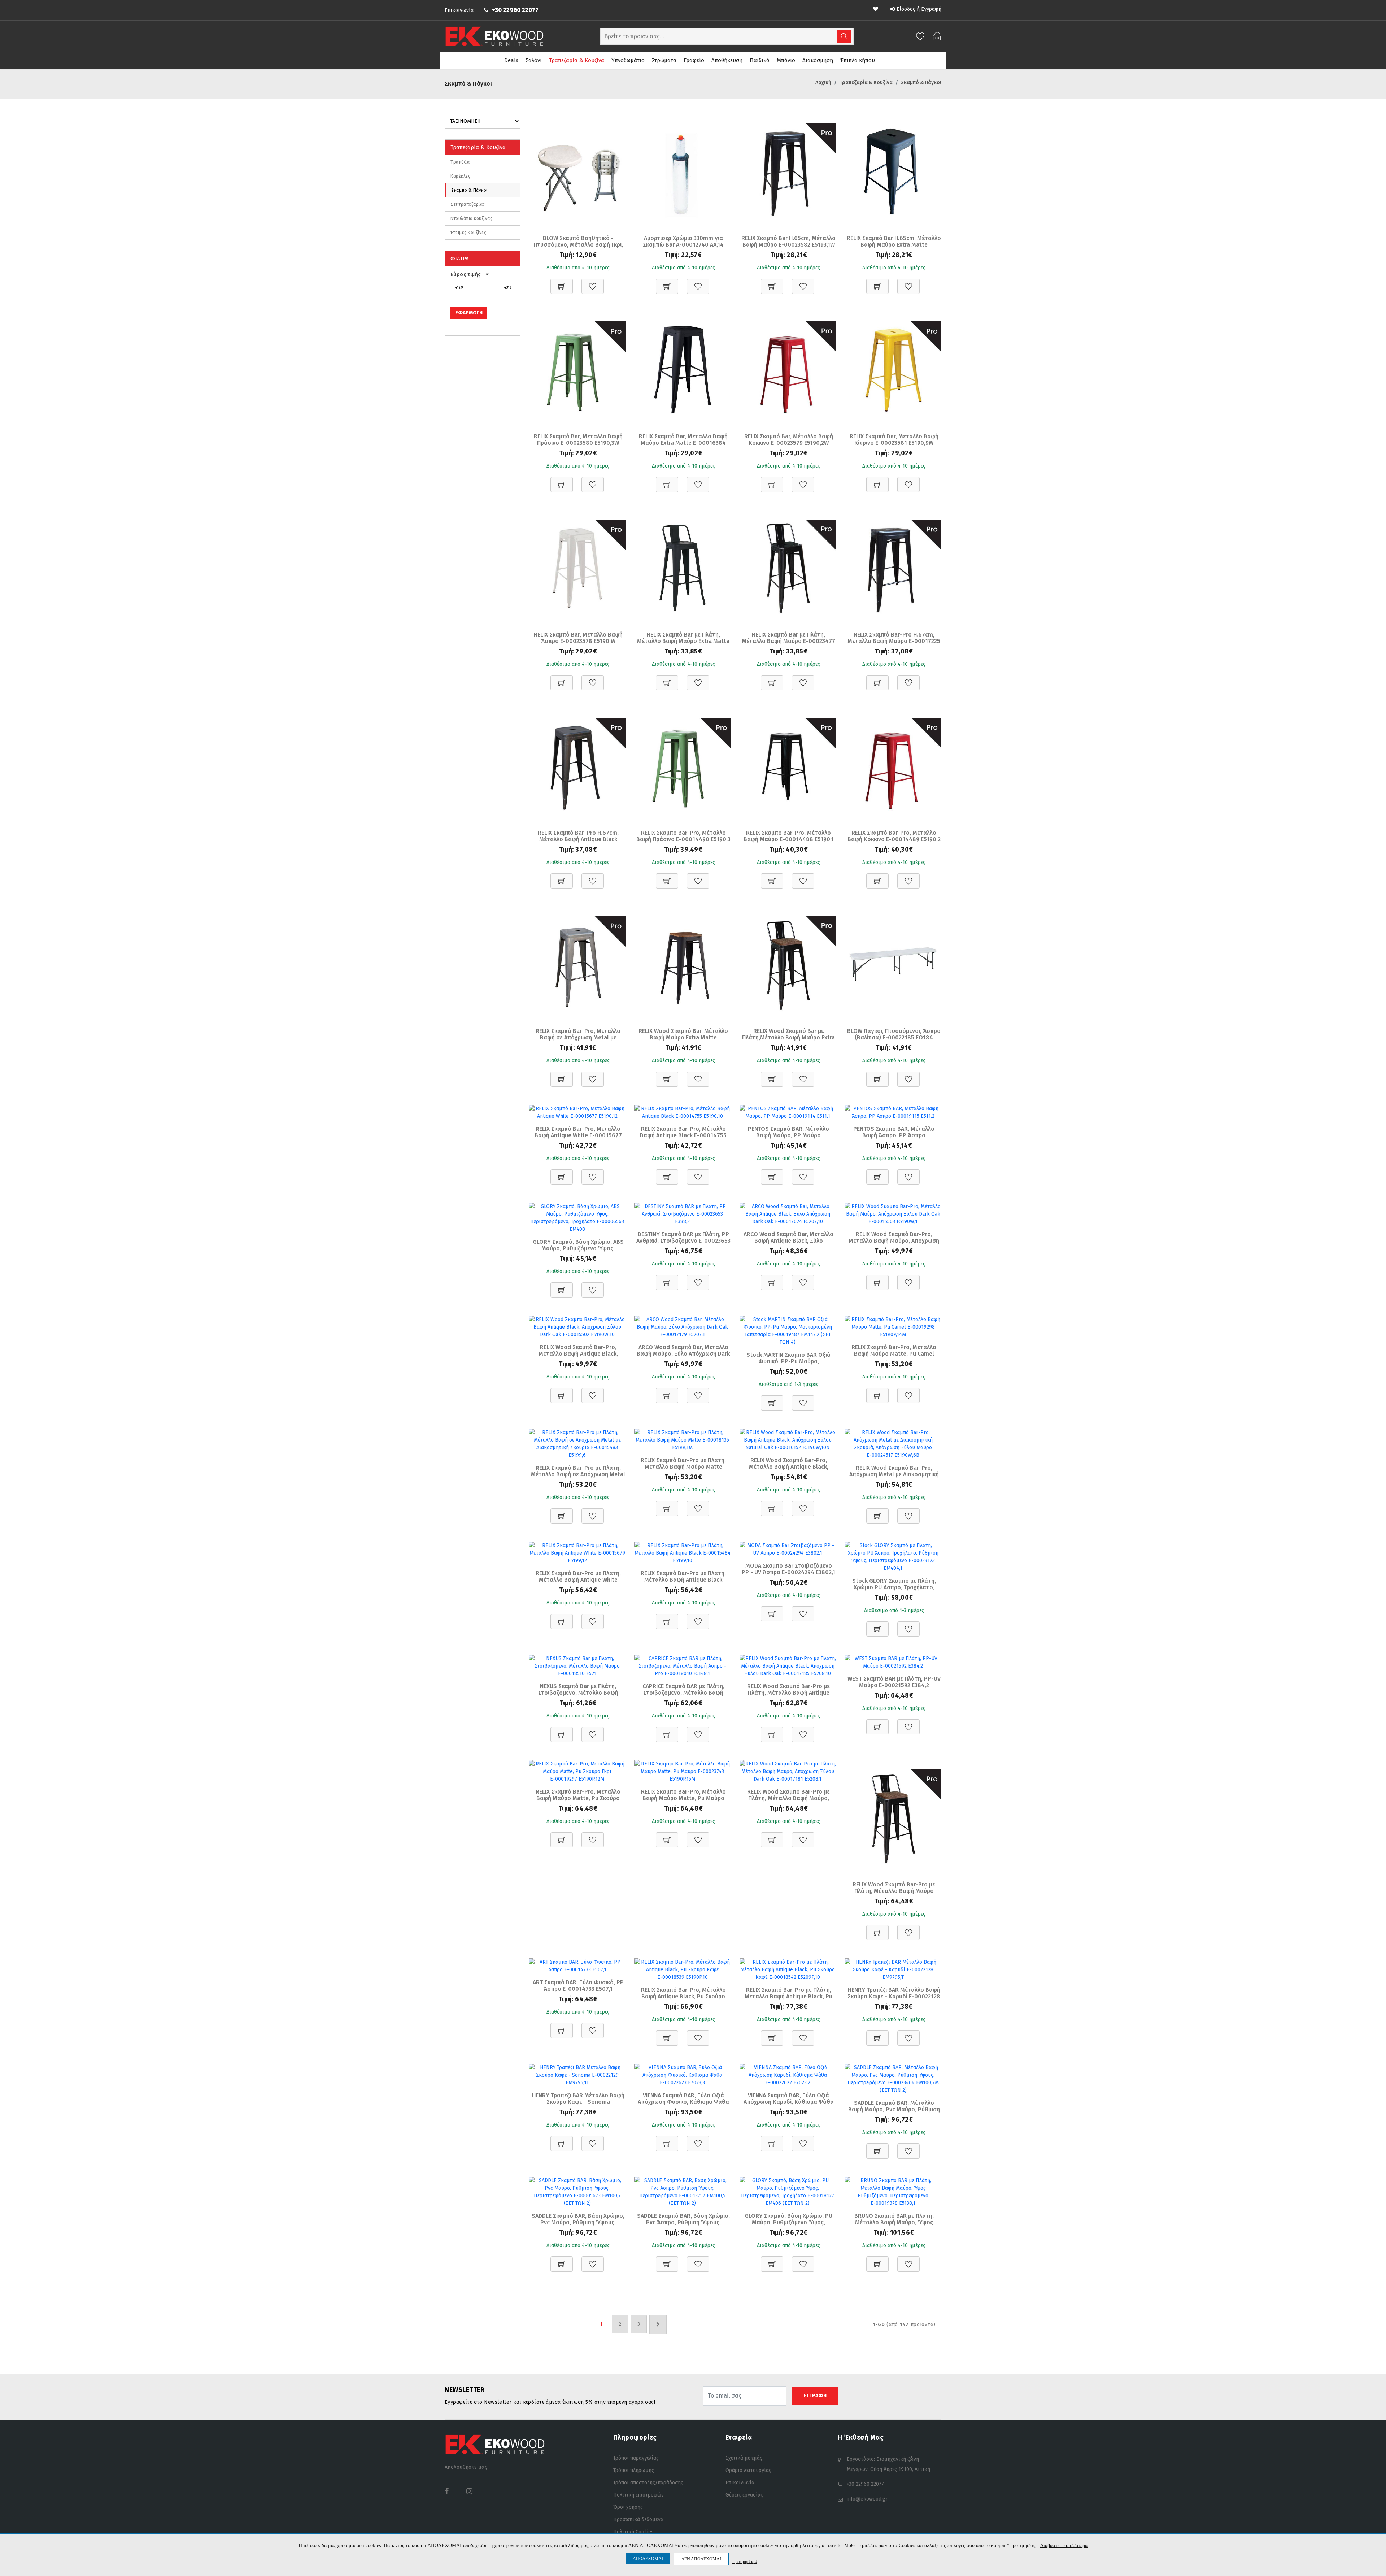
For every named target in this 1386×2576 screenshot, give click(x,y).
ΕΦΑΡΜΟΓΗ (469, 313)
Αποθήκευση (727, 60)
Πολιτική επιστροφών (638, 2495)
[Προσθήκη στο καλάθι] (562, 283)
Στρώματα (664, 60)
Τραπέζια (460, 162)
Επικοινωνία (459, 10)
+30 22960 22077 (515, 10)
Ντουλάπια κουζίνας (471, 218)
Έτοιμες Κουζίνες (468, 233)
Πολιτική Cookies (633, 2532)
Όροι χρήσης (628, 2507)
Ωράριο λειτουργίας (748, 2470)
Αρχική (823, 82)
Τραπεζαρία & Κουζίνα (577, 60)
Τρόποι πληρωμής (634, 2470)
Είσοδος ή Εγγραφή (919, 9)
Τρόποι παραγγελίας (636, 2458)
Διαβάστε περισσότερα (1064, 2545)
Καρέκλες (460, 176)
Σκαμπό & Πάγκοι (469, 190)
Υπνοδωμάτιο (628, 60)
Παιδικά (760, 60)
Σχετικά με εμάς (744, 2458)
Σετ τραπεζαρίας (468, 204)
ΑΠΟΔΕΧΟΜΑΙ (648, 2559)
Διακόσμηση (818, 60)
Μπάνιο (786, 60)
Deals (511, 60)
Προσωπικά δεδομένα (638, 2519)
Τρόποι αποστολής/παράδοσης (648, 2483)
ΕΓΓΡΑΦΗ (815, 2396)
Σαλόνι (534, 60)
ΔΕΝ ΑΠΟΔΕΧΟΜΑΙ (701, 2559)
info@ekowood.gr (867, 2499)
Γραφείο (694, 60)
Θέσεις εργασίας (744, 2495)
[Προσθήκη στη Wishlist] (593, 283)
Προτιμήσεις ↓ (745, 2561)
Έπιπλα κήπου (858, 60)
